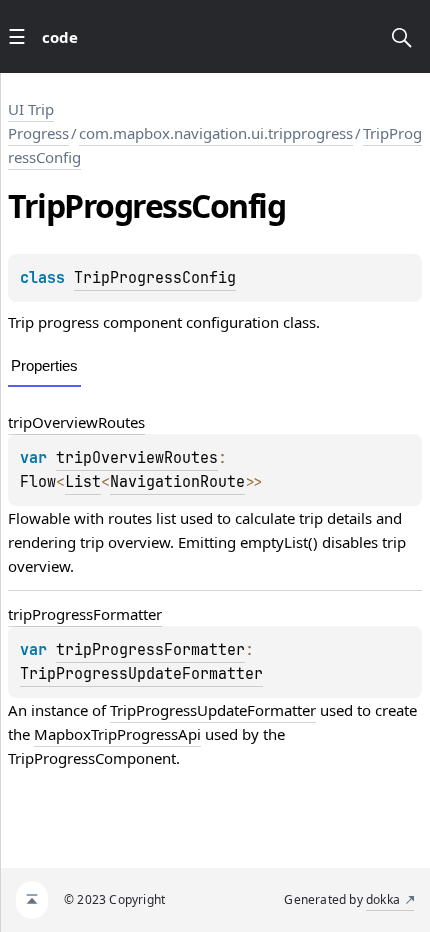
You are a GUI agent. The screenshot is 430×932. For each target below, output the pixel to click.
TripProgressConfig (155, 278)
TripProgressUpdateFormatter (141, 674)
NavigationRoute (177, 482)
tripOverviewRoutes (76, 422)
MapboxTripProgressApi (117, 734)
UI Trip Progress (38, 121)
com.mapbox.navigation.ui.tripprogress (216, 133)
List (83, 482)
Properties (44, 365)
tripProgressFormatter (85, 614)
